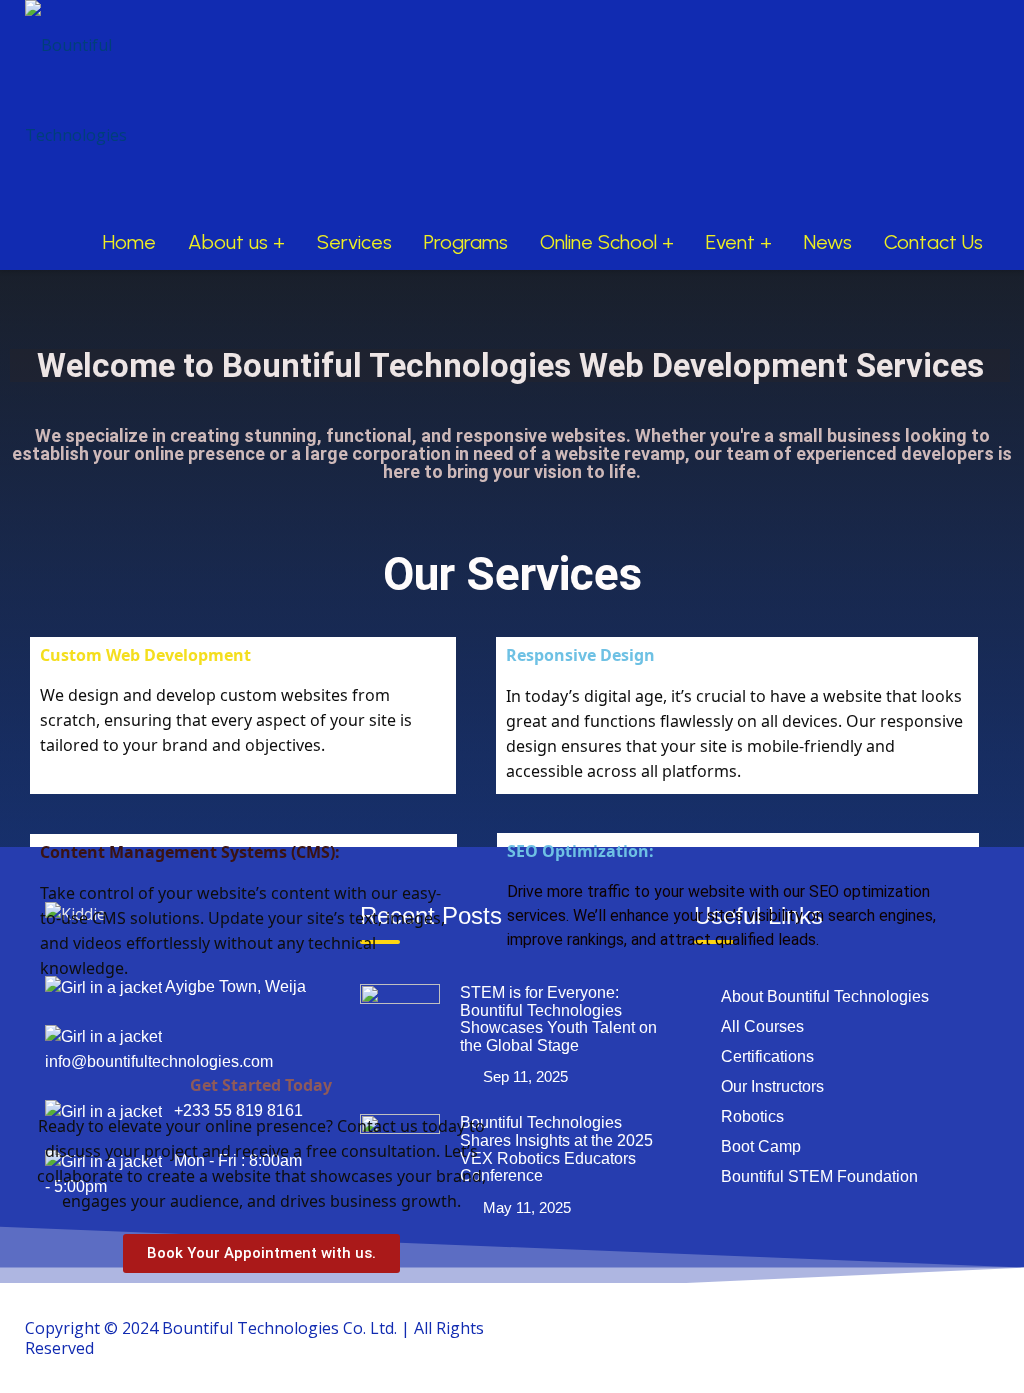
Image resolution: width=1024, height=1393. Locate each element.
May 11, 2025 (527, 1207)
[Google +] (840, 1327)
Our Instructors (772, 1086)
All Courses (762, 1026)
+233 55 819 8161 (232, 1110)
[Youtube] (932, 1327)
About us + (236, 242)
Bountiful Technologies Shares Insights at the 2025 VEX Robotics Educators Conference (556, 1149)
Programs (466, 242)
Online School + (607, 242)
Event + (739, 242)
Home (129, 242)
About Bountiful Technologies (825, 996)
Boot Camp (761, 1146)
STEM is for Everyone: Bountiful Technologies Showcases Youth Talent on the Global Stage (558, 1019)
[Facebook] (794, 1327)
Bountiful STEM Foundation (819, 1176)
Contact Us (933, 242)
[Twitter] (886, 1327)
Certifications (767, 1056)
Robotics (752, 1116)
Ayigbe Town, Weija (234, 986)
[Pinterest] (978, 1327)
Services (354, 242)
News (828, 242)
